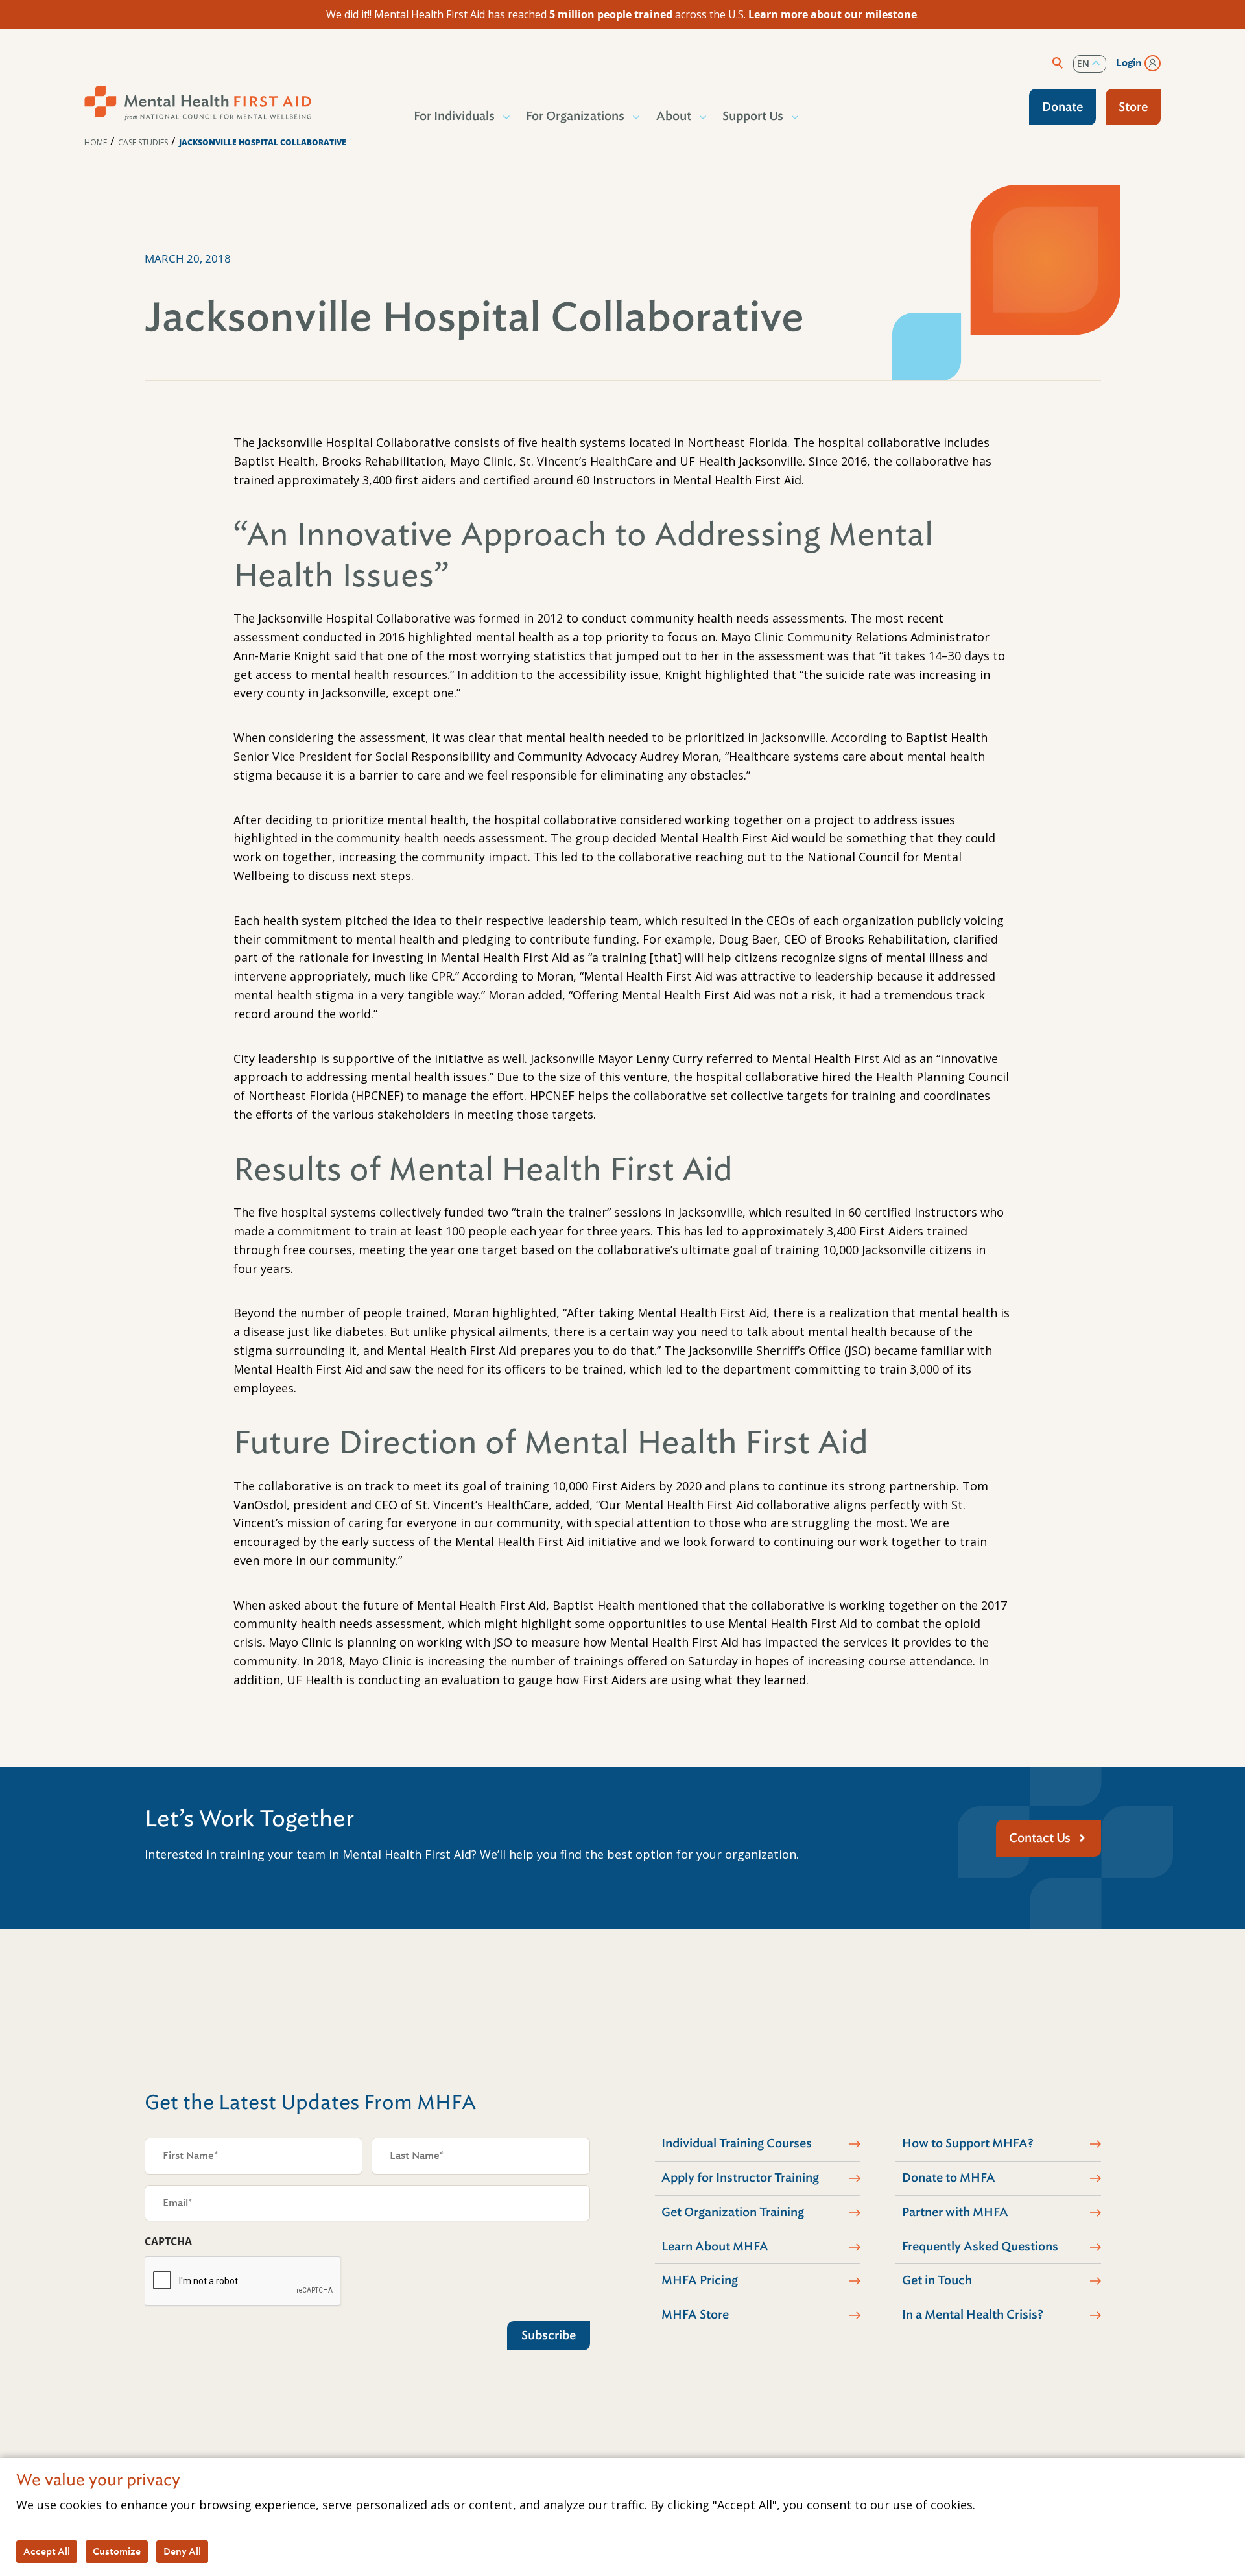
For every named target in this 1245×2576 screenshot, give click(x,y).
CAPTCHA (168, 2241)
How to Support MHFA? (968, 2143)
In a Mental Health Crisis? (973, 2315)
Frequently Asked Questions (980, 2247)
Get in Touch (937, 2280)
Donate (1062, 107)
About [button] (674, 116)
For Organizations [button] (575, 116)
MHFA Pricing (700, 2280)
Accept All (47, 2551)
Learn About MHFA (715, 2247)
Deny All (182, 2551)
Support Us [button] (753, 116)
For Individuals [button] (454, 116)
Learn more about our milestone (833, 14)
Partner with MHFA (955, 2212)
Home (96, 142)
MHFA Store (695, 2315)
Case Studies (143, 142)
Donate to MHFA (949, 2178)
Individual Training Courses (737, 2143)
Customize (117, 2551)
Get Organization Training (733, 2212)
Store (1133, 107)
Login (1129, 63)
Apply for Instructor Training (740, 2178)
